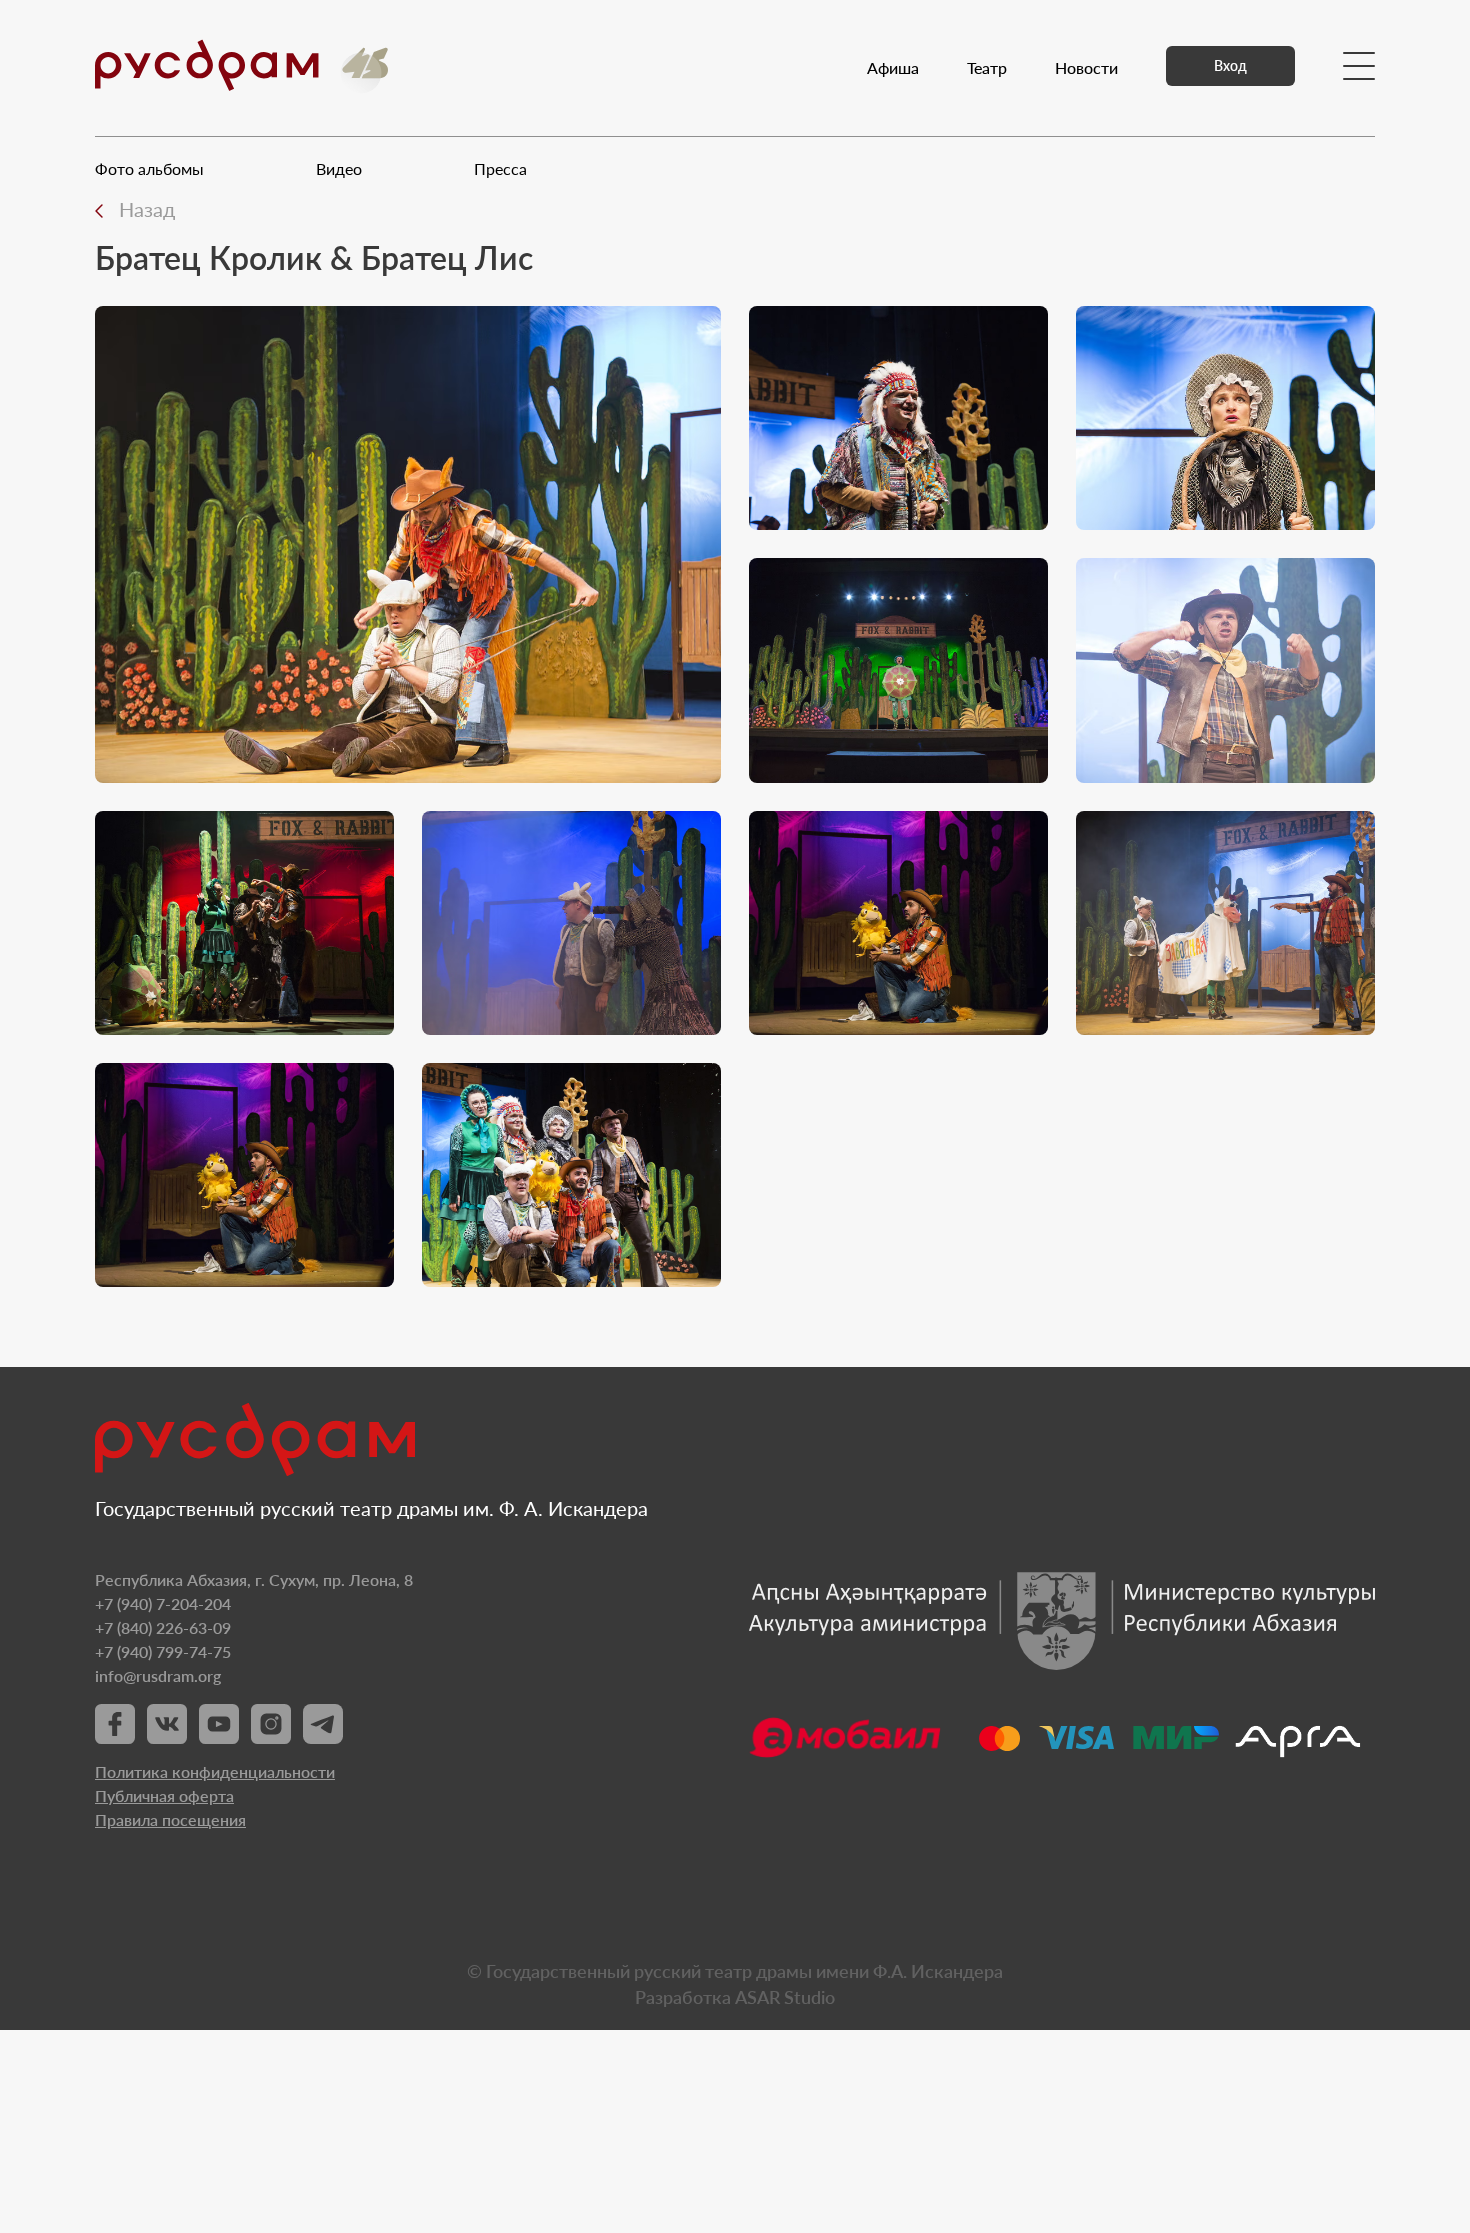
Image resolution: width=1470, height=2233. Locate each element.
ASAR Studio (785, 1997)
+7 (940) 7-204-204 (163, 1603)
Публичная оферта (164, 1795)
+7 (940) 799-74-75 (163, 1651)
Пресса (500, 168)
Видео (339, 168)
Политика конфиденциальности (215, 1771)
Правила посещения (170, 1819)
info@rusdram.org (158, 1675)
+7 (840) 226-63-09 (163, 1627)
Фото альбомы (149, 168)
